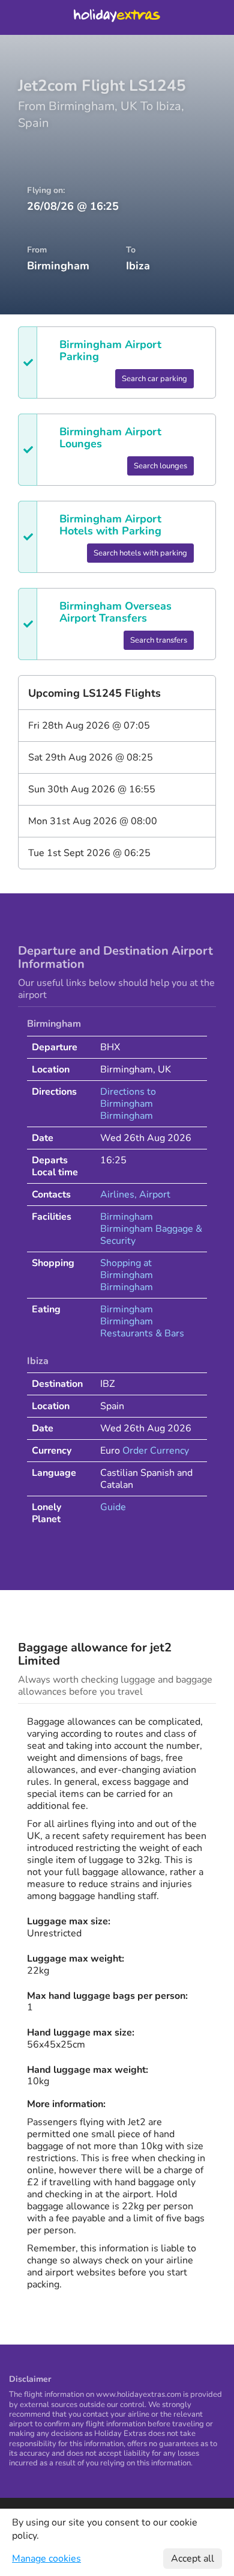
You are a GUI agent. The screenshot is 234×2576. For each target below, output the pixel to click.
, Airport (152, 1195)
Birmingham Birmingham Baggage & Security (151, 1229)
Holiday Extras (117, 17)
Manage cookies (46, 2559)
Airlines (117, 1195)
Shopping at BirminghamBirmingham (127, 1275)
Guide (113, 1507)
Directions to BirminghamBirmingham (128, 1104)
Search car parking (154, 379)
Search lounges (160, 466)
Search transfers (159, 640)
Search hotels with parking (140, 553)
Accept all (193, 2559)
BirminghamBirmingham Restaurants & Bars (142, 1321)
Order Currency (156, 1451)
